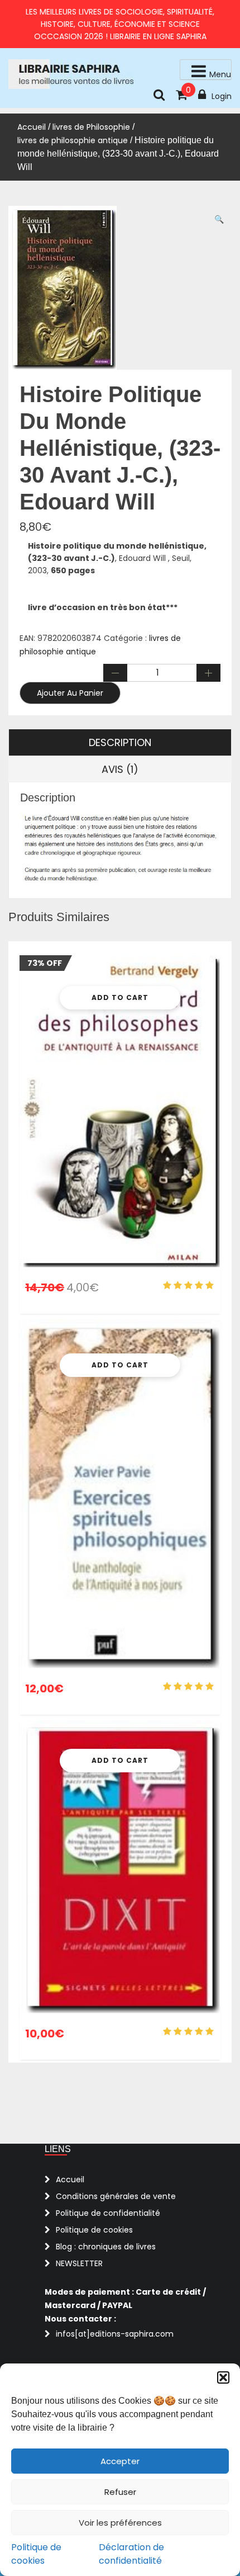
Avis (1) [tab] (120, 769)
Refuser (120, 2492)
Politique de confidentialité (108, 2213)
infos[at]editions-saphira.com (115, 2334)
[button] (223, 2377)
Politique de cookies (36, 2554)
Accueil (32, 127)
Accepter (120, 2461)
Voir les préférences (120, 2523)
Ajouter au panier (70, 693)
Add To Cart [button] (120, 997)
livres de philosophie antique (73, 140)
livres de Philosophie (91, 127)
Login (222, 96)
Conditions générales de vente (116, 2196)
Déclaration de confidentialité (131, 2554)
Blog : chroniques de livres (106, 2247)
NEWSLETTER (79, 2263)
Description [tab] (120, 742)
